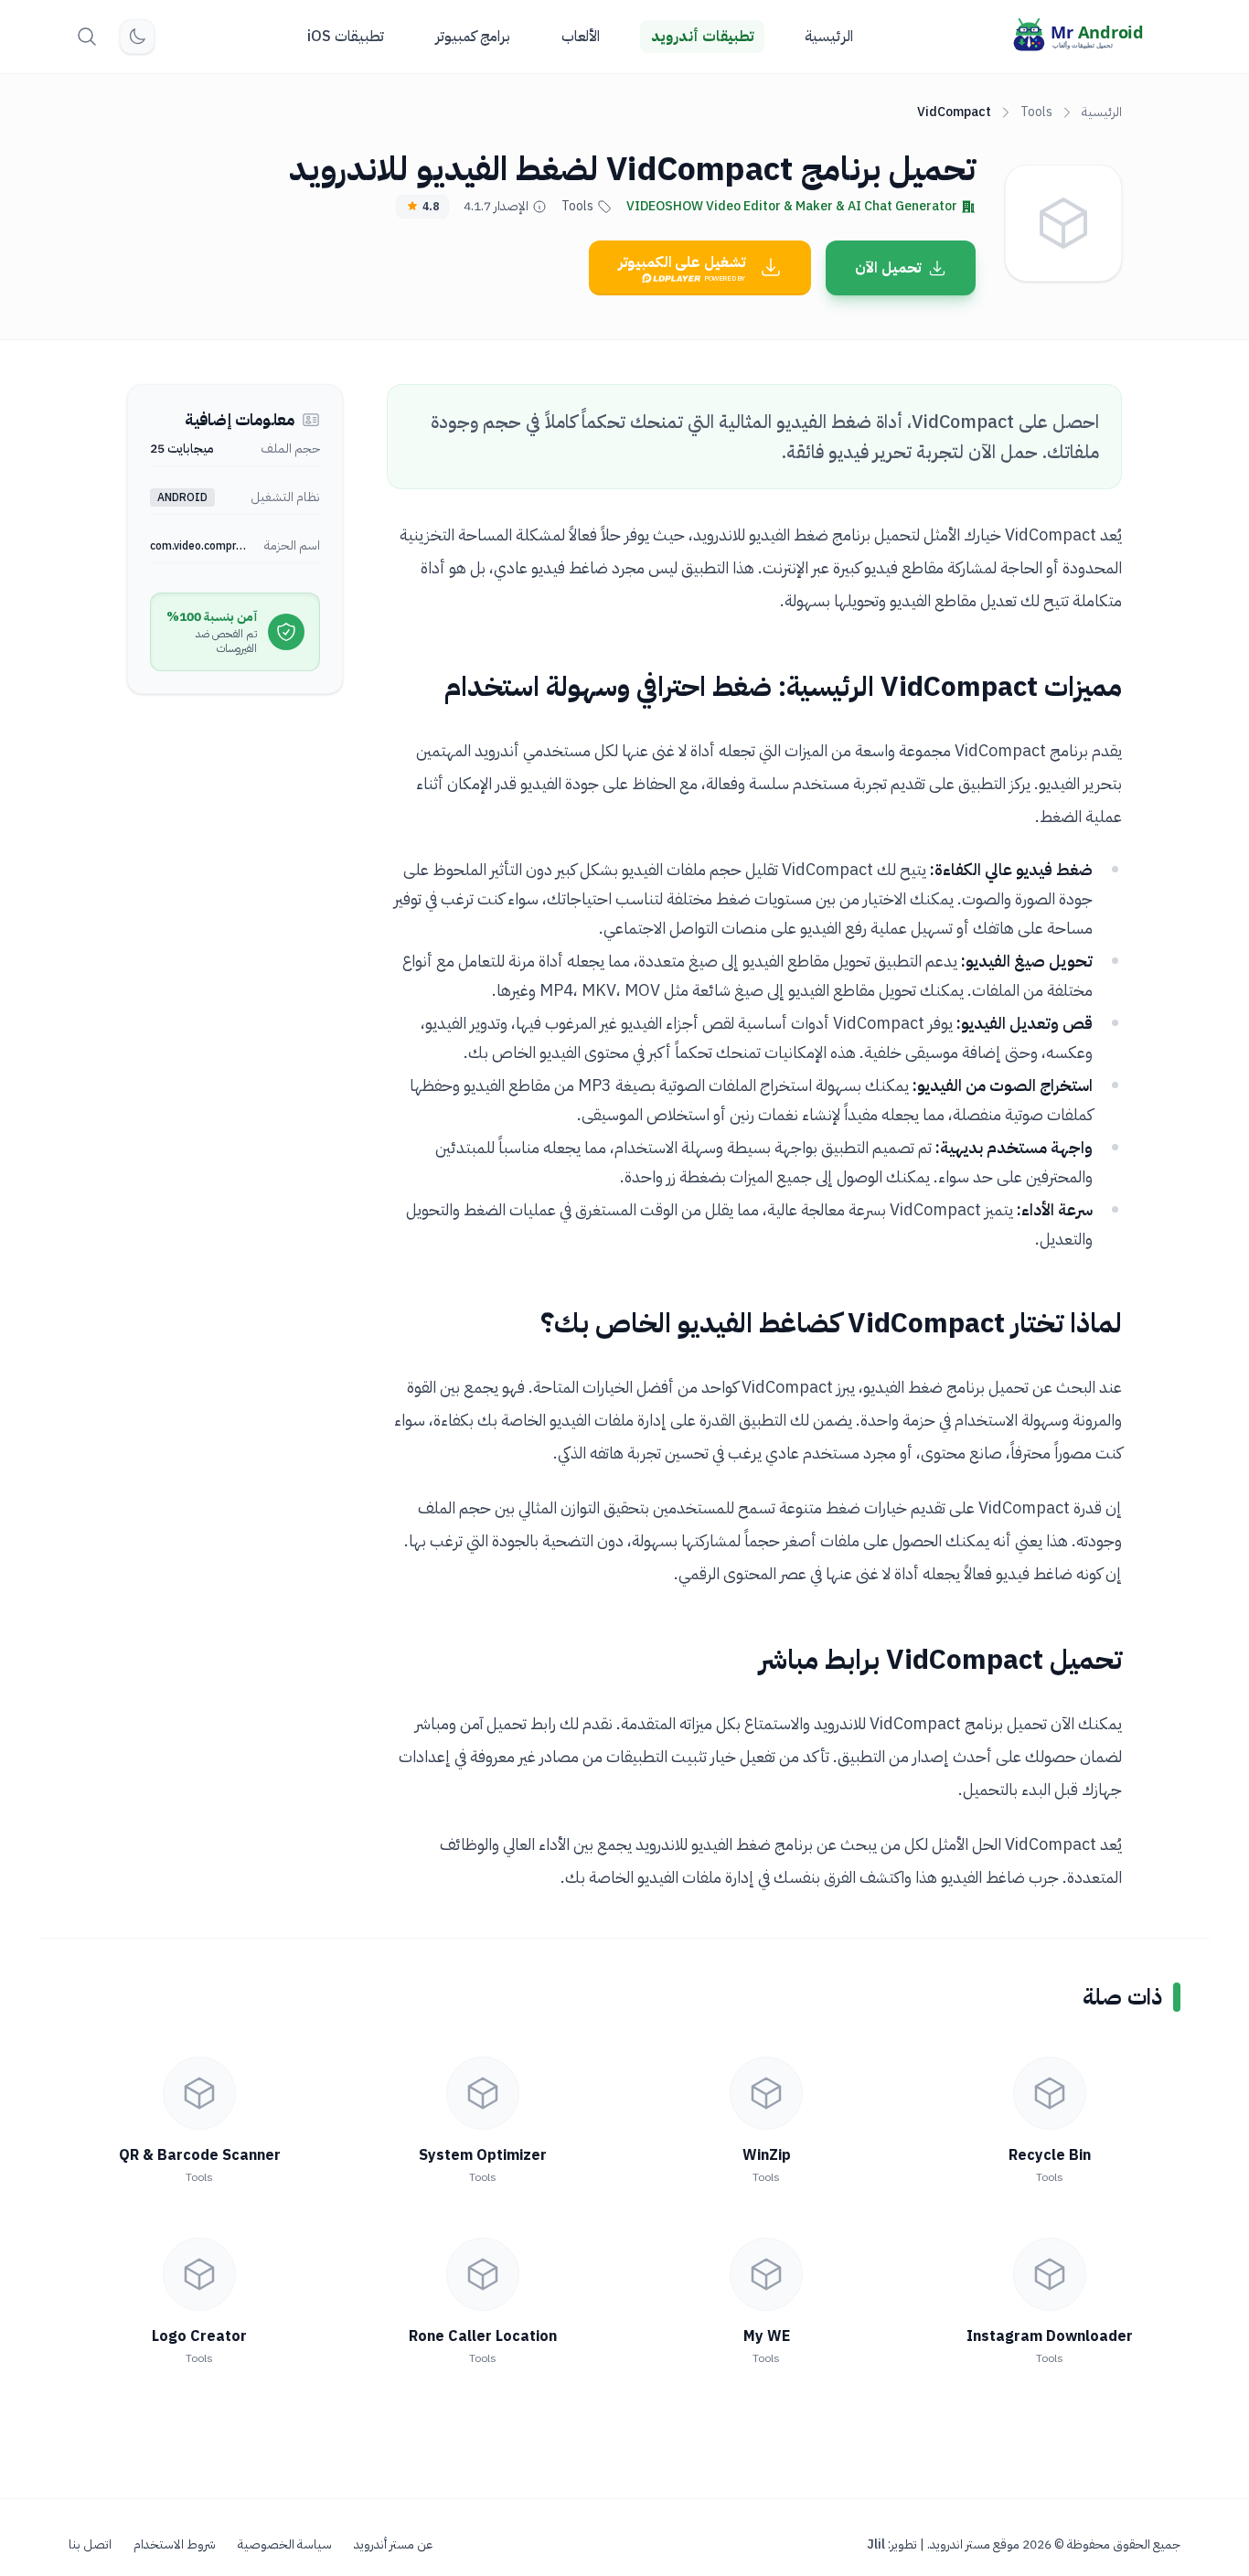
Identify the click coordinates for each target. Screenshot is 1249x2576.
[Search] (87, 37)
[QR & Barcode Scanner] (199, 2093)
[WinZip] (766, 2093)
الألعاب (581, 37)
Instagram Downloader (1050, 2336)
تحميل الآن (888, 268)
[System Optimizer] (483, 2093)
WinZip (767, 2155)
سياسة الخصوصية (285, 2545)
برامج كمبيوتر (473, 37)
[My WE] (766, 2274)
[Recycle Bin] (1050, 2093)
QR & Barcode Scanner (200, 2155)
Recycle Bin (1050, 2155)
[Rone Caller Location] (483, 2274)
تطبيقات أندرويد (702, 37)
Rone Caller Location (483, 2336)
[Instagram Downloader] (1050, 2274)
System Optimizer (483, 2155)
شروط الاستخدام (175, 2545)
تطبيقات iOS (346, 37)
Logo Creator (199, 2336)
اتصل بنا (90, 2545)
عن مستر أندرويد (393, 2545)
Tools (1036, 112)
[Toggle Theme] (137, 37)
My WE (767, 2336)
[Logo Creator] (199, 2274)
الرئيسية (829, 37)
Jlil (876, 2544)
